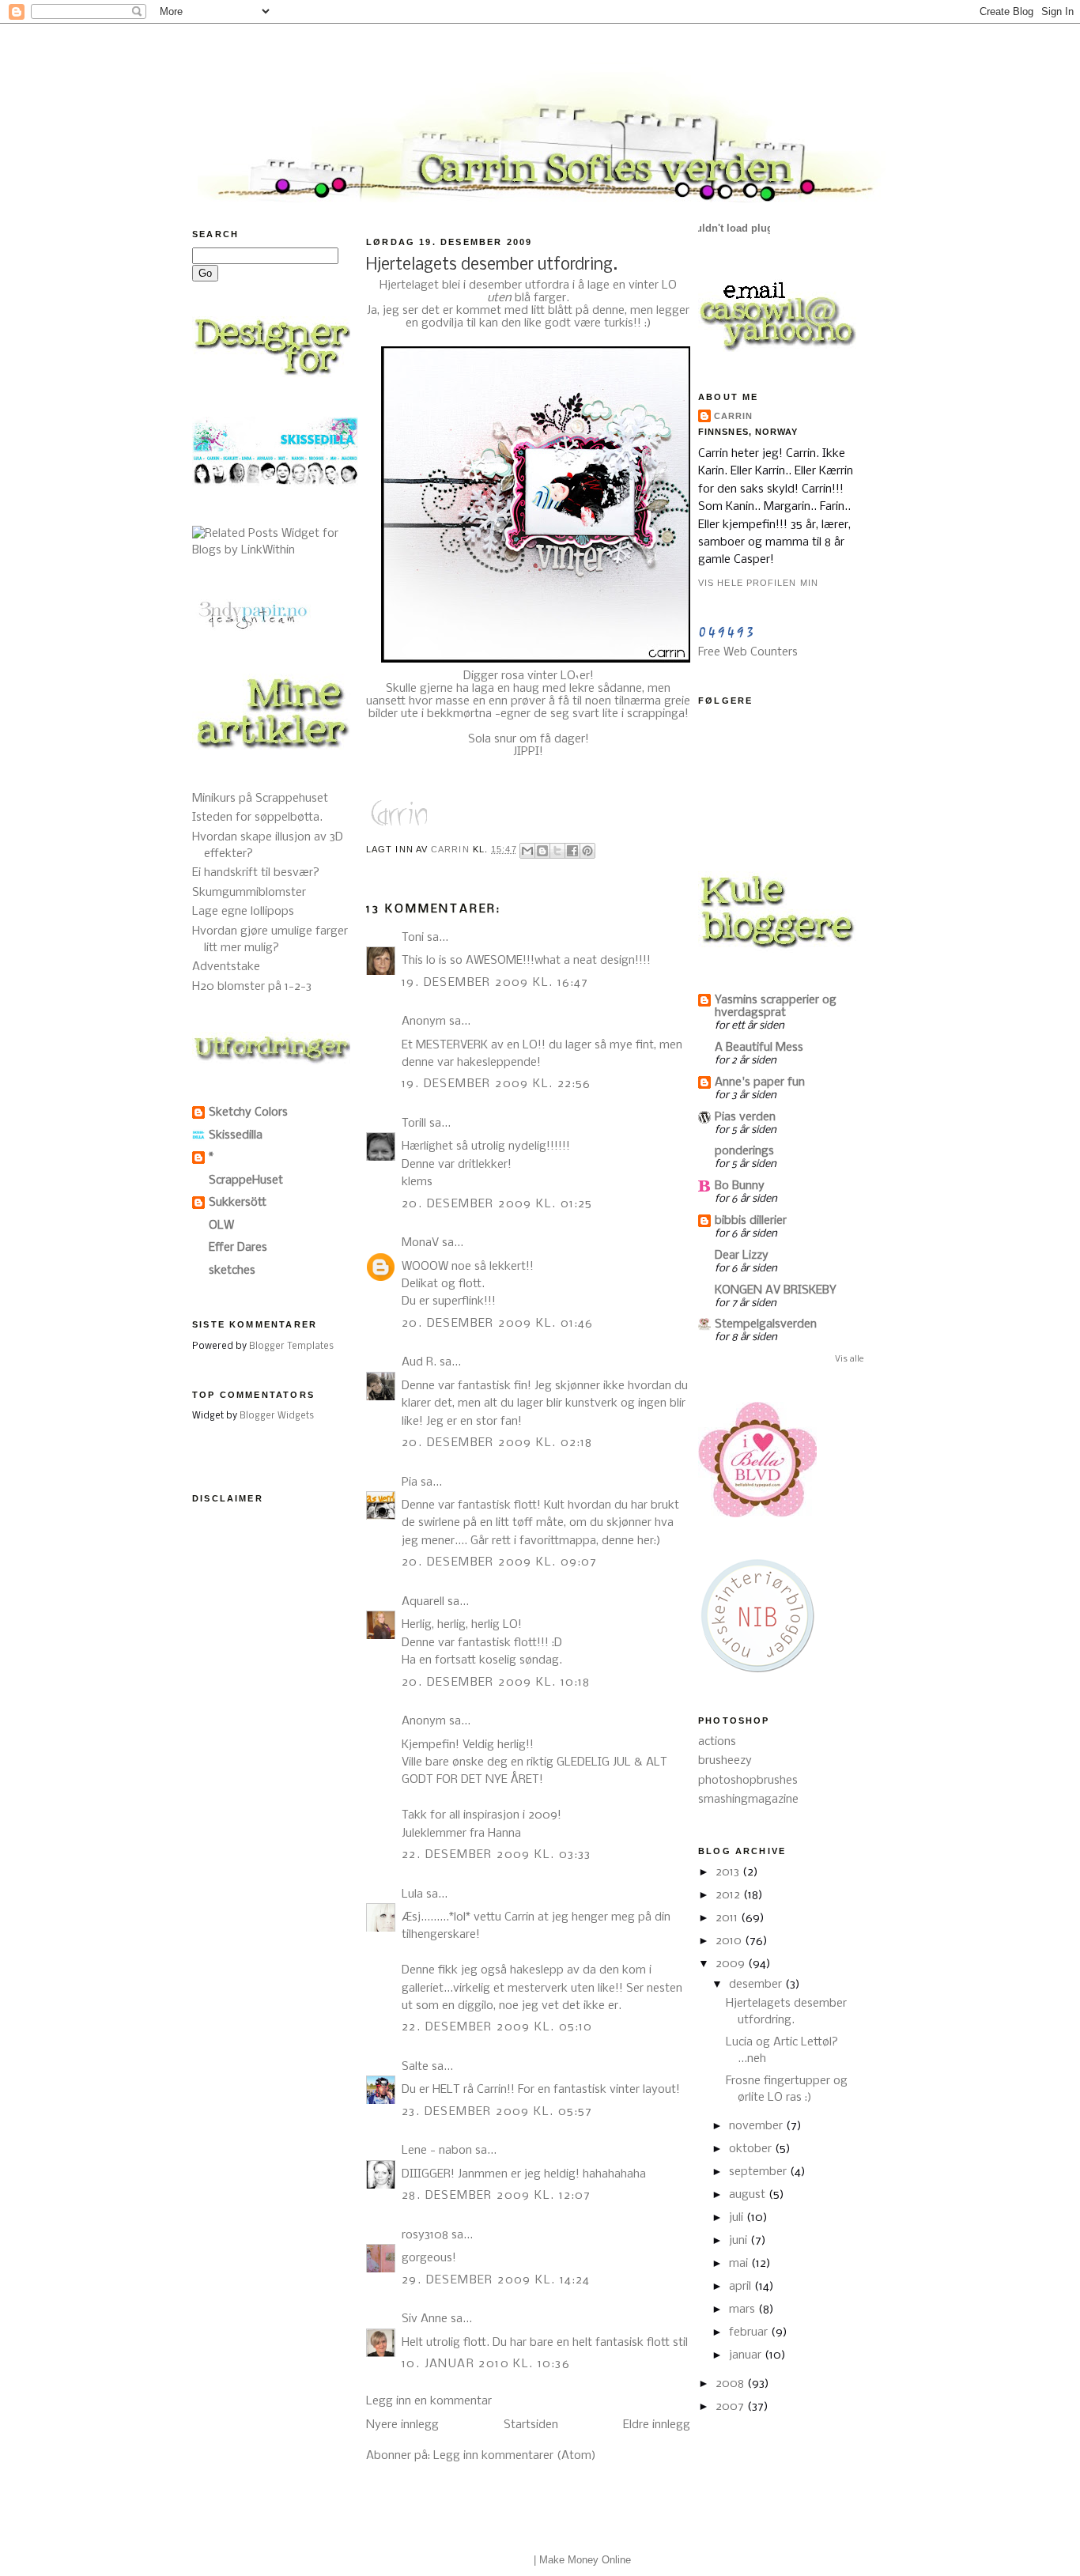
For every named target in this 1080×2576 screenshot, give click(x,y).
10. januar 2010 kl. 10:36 (486, 2364)
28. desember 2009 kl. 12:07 (497, 2196)
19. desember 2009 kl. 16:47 (495, 983)
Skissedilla (236, 1135)
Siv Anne (425, 2319)
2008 (731, 2384)
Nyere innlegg (402, 2425)
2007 (731, 2407)
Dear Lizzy (742, 1256)
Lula (412, 1894)
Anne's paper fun (760, 1082)
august (749, 2195)
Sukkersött (238, 1203)
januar (747, 2355)
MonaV (420, 1243)
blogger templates (490, 2560)
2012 (729, 1895)
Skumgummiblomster (249, 893)
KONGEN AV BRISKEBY (776, 1290)
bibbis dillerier (751, 1221)
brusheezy (725, 1761)
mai (740, 2264)
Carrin (734, 416)
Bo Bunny (740, 1186)
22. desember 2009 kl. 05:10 (497, 2027)
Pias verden (745, 1117)
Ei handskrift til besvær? (256, 873)
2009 (732, 1964)
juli (738, 2218)
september (759, 2172)
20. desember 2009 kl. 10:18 (496, 1683)
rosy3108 (425, 2235)
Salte (415, 2067)
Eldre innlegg (657, 2425)
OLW (221, 1226)
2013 (729, 1872)
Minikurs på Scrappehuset (260, 799)
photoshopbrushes (748, 1781)
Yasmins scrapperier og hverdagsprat (776, 1007)
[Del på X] (557, 851)
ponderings (744, 1151)
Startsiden (531, 2425)
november (757, 2126)
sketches (232, 1271)
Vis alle (850, 1359)
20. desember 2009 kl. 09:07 (500, 1562)
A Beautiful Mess (759, 1048)
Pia (410, 1483)
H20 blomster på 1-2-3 (252, 987)
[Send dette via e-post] (527, 851)
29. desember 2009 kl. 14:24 (496, 2280)
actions (717, 1742)
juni (740, 2241)
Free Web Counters (748, 652)
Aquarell (423, 1602)
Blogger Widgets (277, 1416)
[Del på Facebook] (572, 851)
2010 (730, 1941)
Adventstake (226, 967)
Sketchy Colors (248, 1112)
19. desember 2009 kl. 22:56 (497, 1084)
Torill (414, 1124)
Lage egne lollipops (243, 912)
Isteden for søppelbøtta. (257, 818)
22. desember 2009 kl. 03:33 (497, 1855)
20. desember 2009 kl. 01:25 (497, 1204)
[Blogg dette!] (542, 851)
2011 (728, 1918)
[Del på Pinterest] (587, 851)
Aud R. (419, 1362)
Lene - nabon (437, 2151)
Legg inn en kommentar (429, 2401)
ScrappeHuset (246, 1180)
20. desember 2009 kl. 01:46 (498, 1324)
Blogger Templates (291, 1347)
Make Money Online (585, 2560)
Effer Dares (238, 1248)
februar (750, 2332)
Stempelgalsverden (766, 1324)
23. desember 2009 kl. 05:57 (497, 2112)
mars (744, 2310)
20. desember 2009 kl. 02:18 (497, 1443)
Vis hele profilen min (758, 583)
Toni (413, 938)
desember (757, 1985)
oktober (752, 2149)
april (742, 2287)
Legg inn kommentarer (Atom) (515, 2456)
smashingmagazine (748, 1800)
